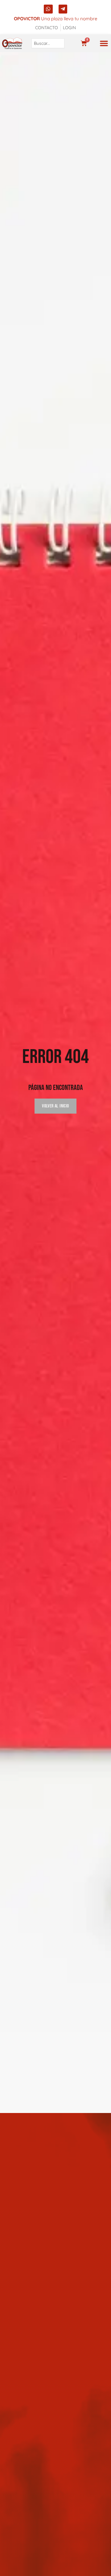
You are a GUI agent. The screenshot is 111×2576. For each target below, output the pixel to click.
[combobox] (48, 43)
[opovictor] (12, 43)
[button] (104, 43)
